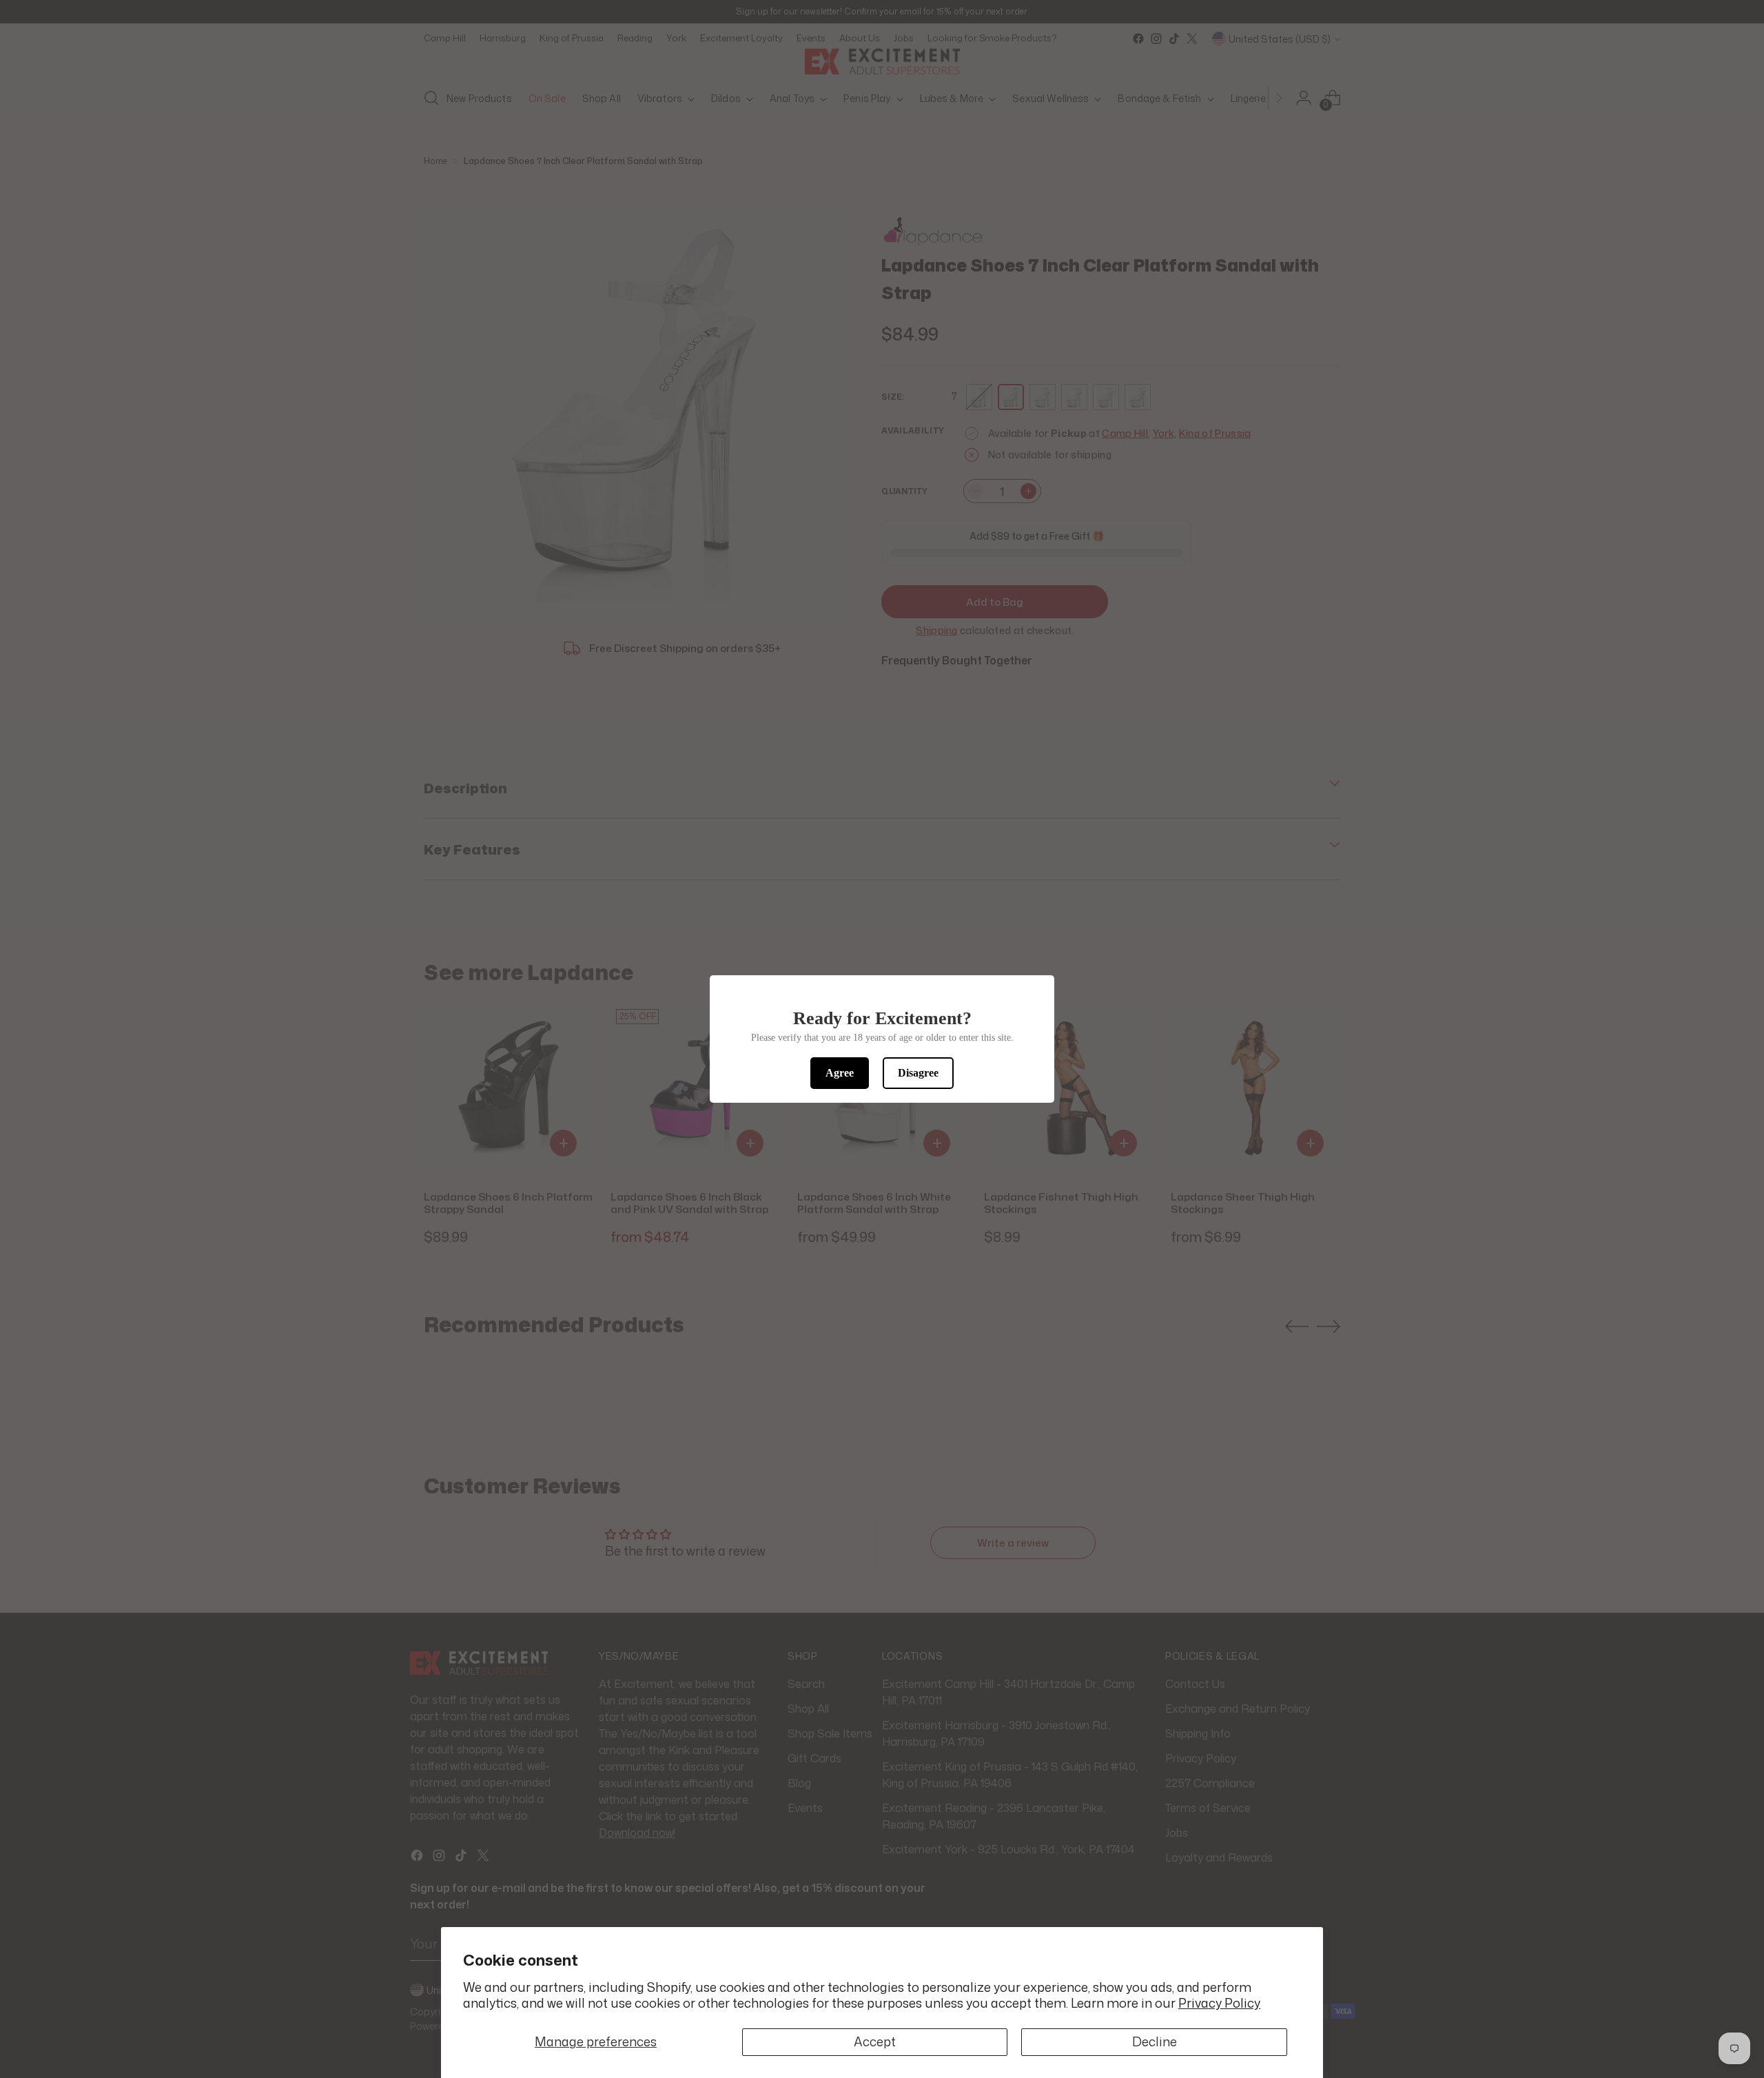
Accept (875, 2041)
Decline (1155, 2041)
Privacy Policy (1219, 2003)
